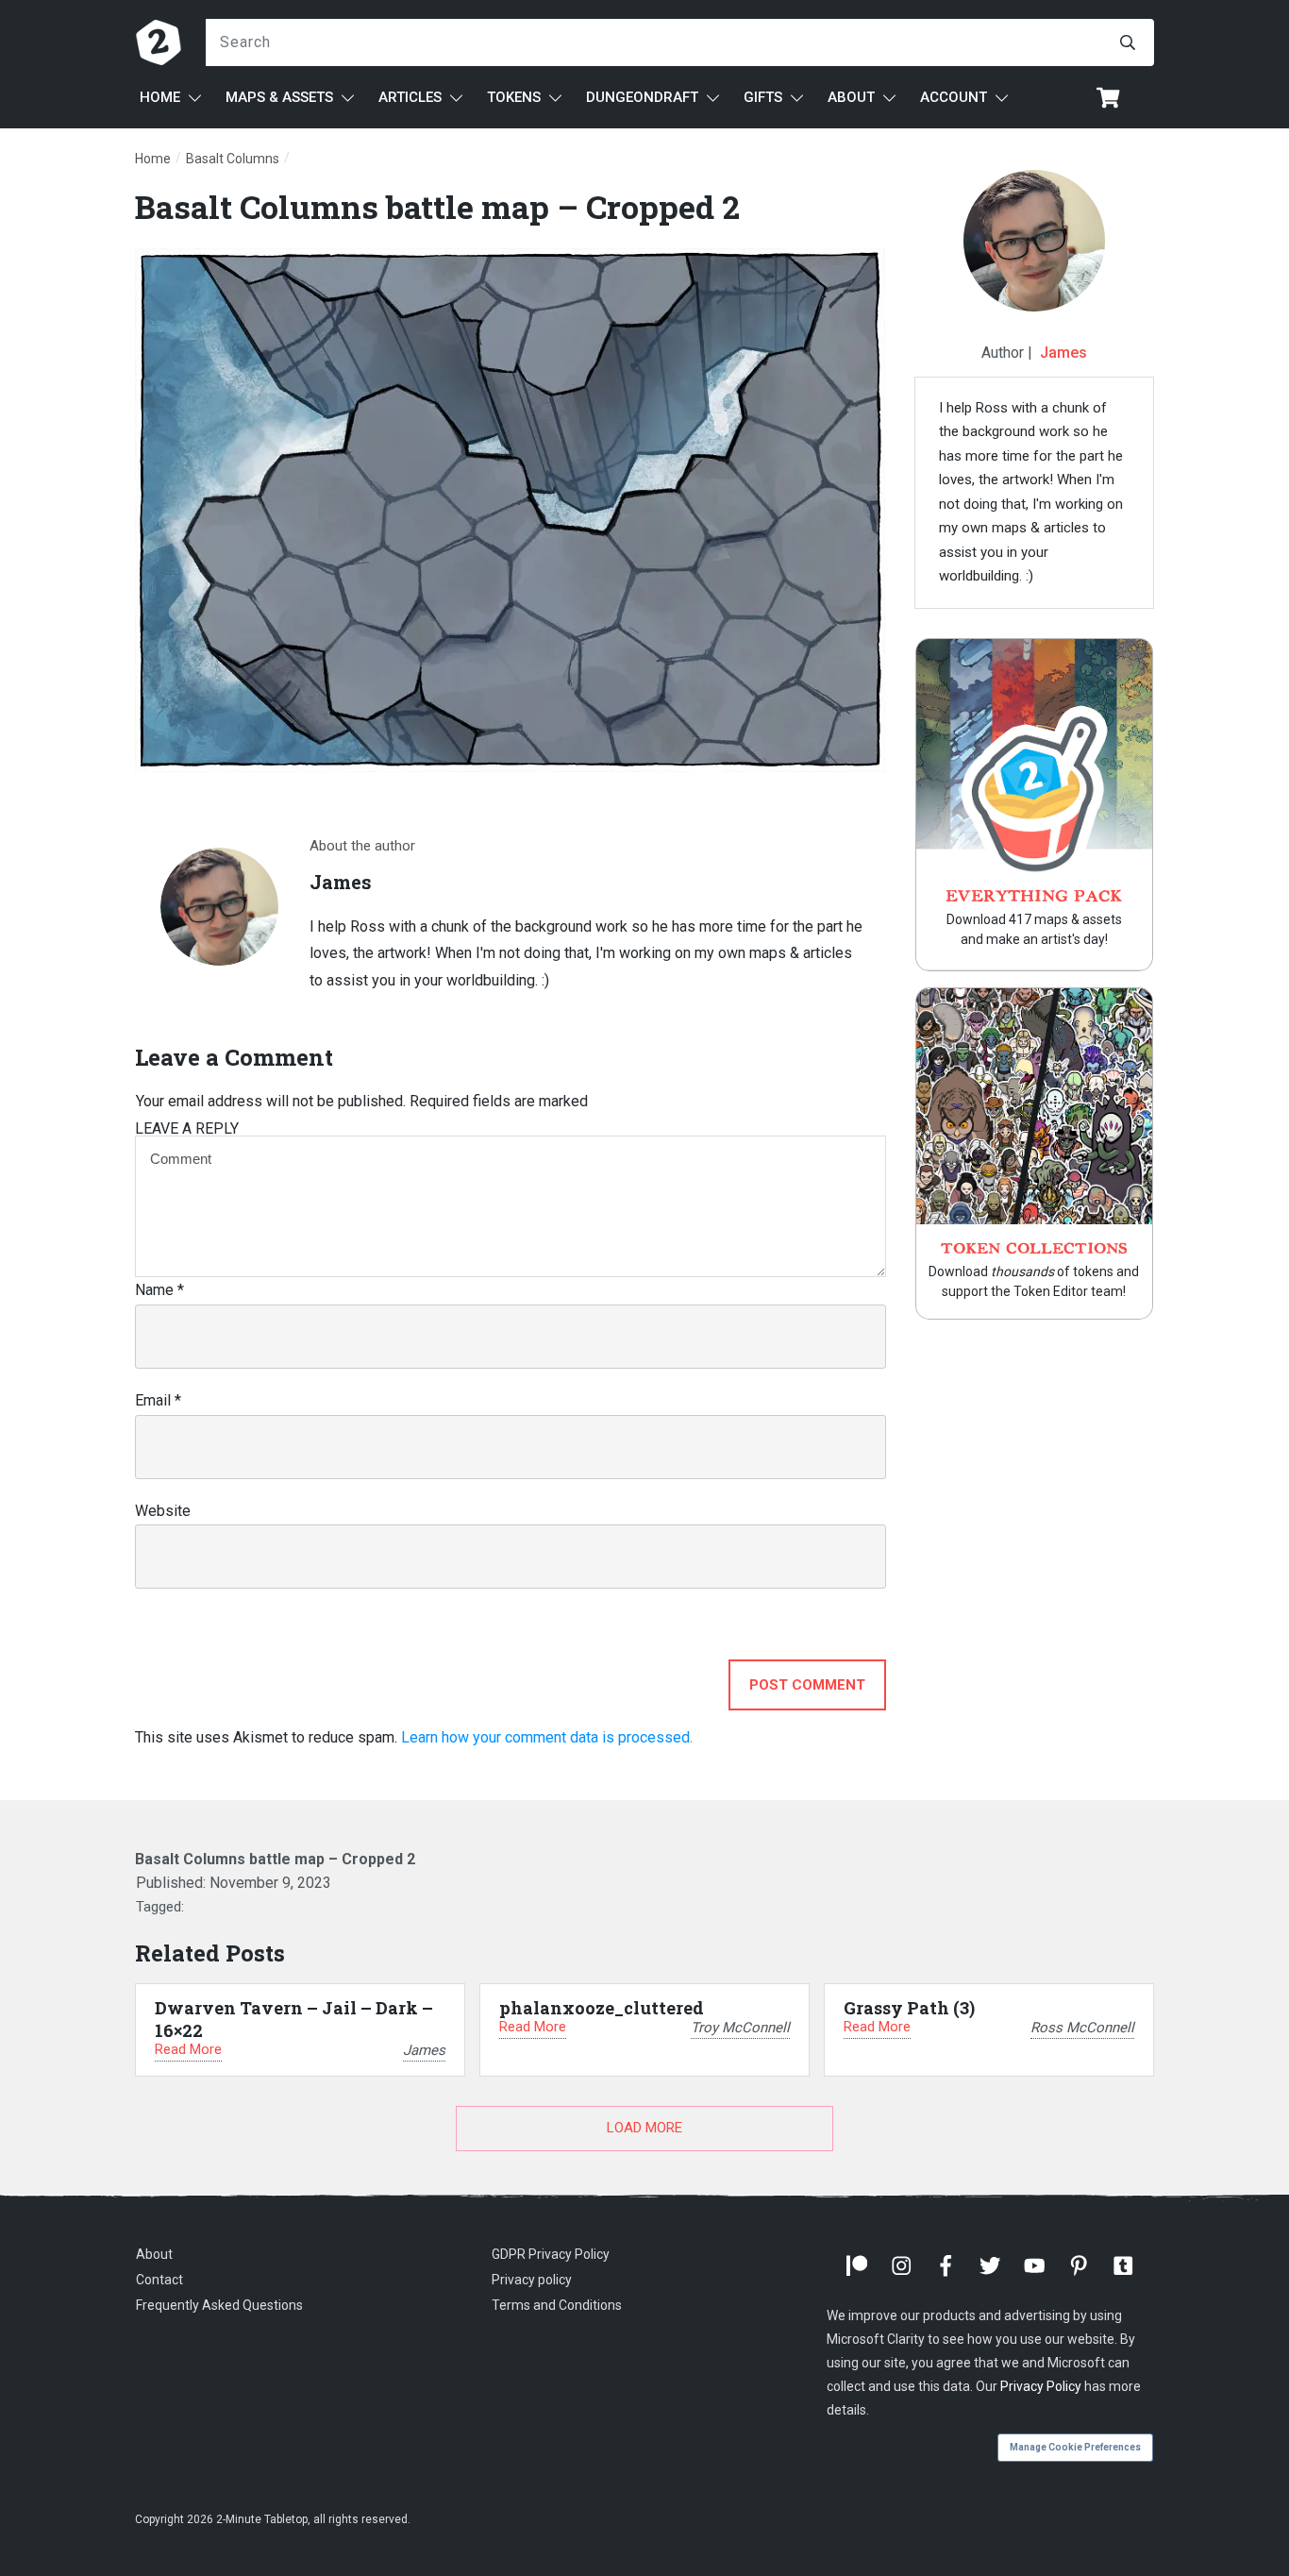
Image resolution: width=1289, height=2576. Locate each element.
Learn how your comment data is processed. (547, 1737)
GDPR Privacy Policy (551, 2254)
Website (163, 1511)
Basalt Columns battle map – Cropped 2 (437, 206)
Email (158, 1400)
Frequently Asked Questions (219, 2305)
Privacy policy (532, 2280)
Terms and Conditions (557, 2305)
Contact (159, 2280)
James (1063, 353)
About (154, 2254)
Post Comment (807, 1685)
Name (159, 1290)
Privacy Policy (1041, 2386)
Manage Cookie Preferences (1075, 2447)
